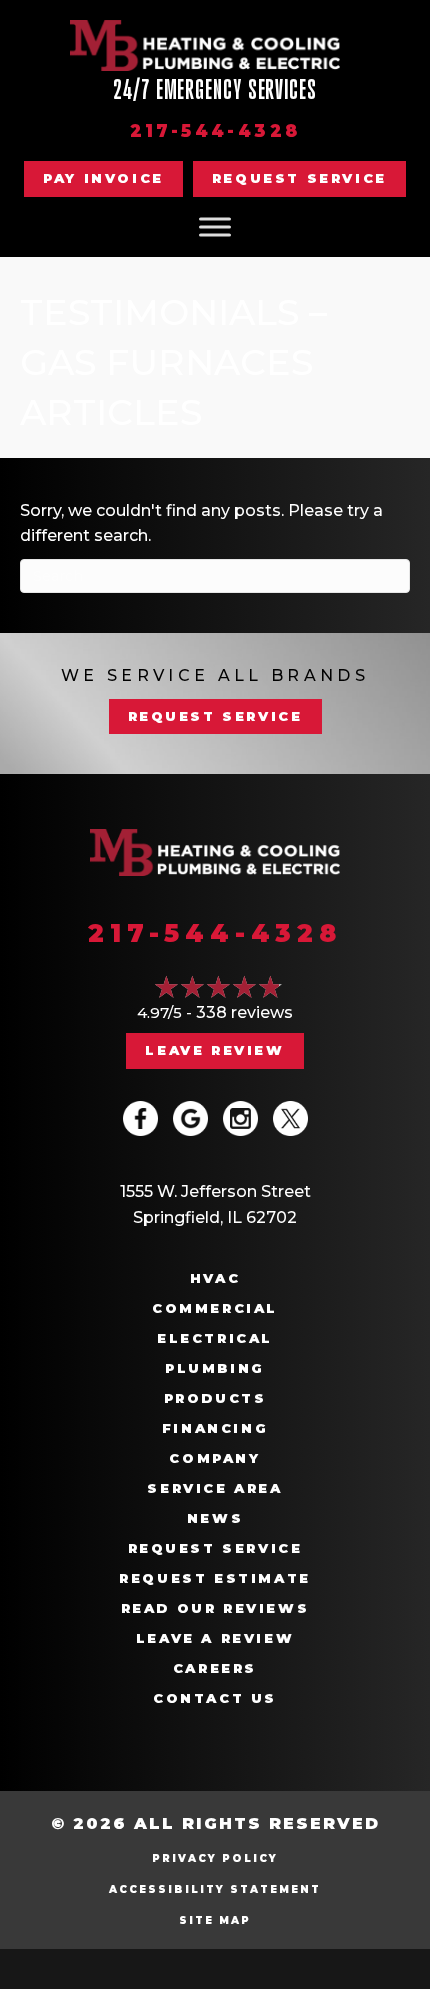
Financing (215, 1428)
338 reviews (244, 1012)
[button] (299, 179)
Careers (215, 1668)
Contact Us (215, 1698)
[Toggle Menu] (215, 226)
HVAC (215, 1278)
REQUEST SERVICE (215, 716)
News (215, 1518)
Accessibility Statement (215, 1889)
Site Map (215, 1920)
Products (215, 1398)
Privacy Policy (215, 1858)
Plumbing (215, 1368)
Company (214, 1458)
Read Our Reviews (215, 1608)
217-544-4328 (215, 131)
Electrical (215, 1338)
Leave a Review (215, 1638)
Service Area (214, 1488)
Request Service (215, 1548)
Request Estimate (215, 1578)
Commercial (215, 1308)
